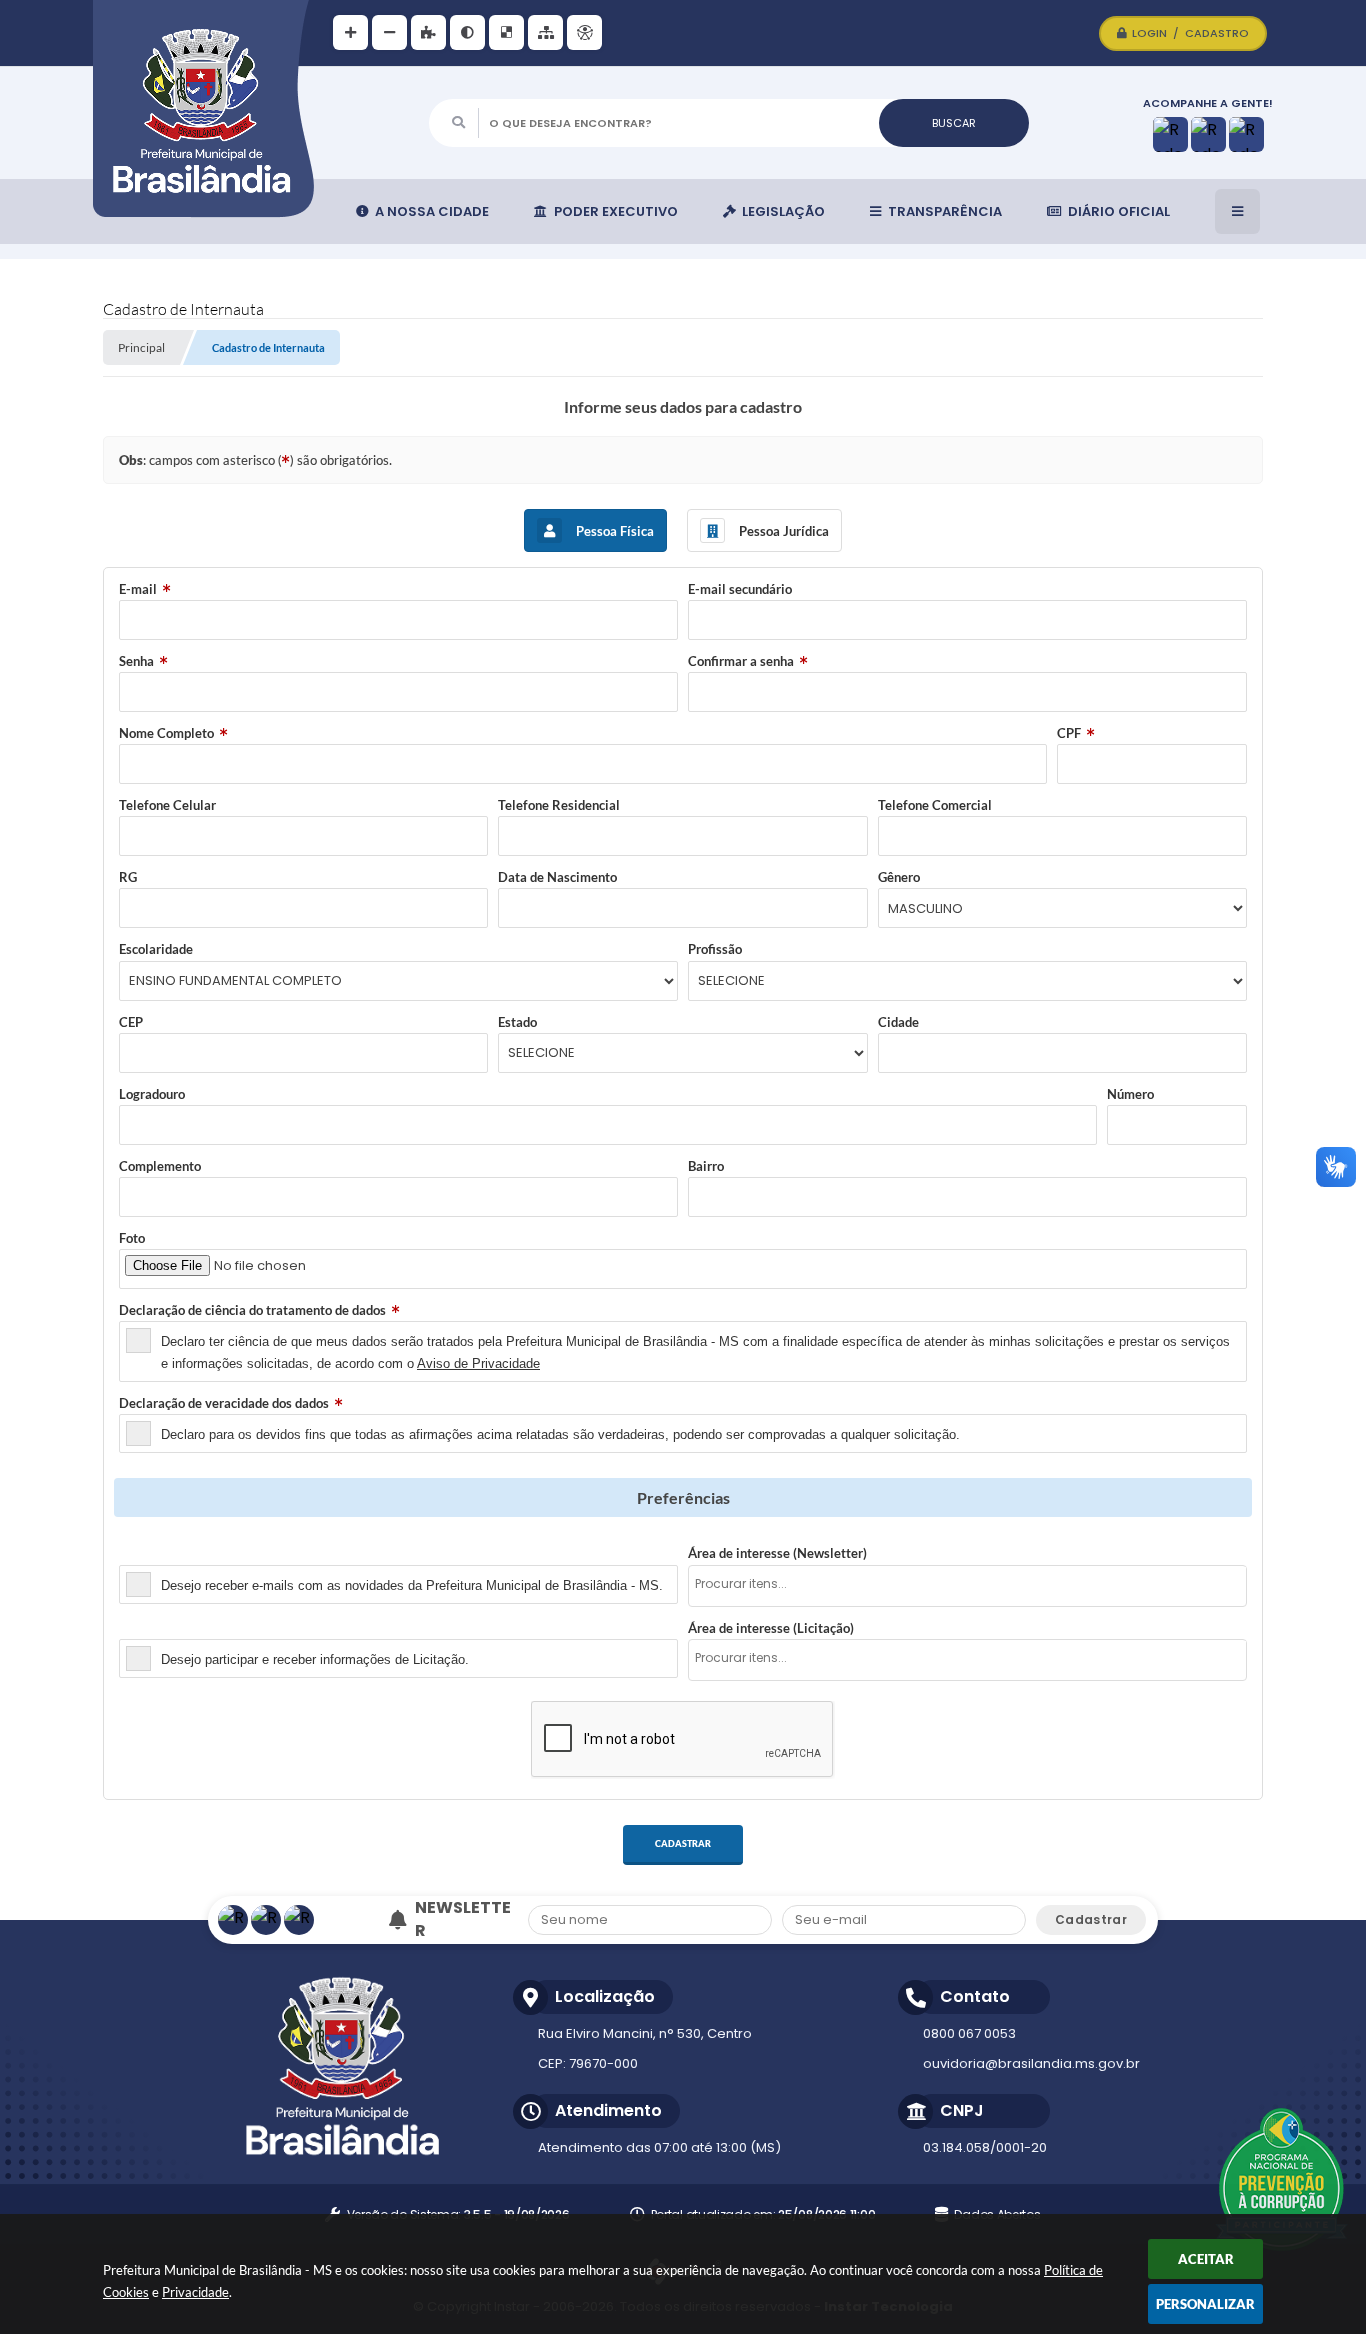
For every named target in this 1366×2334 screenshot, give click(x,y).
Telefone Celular (167, 805)
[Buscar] (954, 123)
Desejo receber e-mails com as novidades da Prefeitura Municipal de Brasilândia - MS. (412, 1585)
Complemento (160, 1166)
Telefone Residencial (559, 805)
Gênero (899, 877)
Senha (136, 661)
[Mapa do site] (545, 32)
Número (1130, 1094)
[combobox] (967, 1586)
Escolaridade (156, 949)
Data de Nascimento (557, 877)
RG (128, 877)
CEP (131, 1022)
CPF (1069, 733)
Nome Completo (166, 733)
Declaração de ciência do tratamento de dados (252, 1310)
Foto (132, 1238)
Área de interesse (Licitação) (771, 1628)
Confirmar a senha (741, 661)
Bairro (706, 1166)
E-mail (138, 589)
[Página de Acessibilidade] (584, 32)
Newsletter (152, 1553)
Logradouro (152, 1094)
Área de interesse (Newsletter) (777, 1553)
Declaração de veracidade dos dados (224, 1403)
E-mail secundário (740, 589)
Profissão (715, 949)
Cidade (898, 1022)
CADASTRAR (683, 1843)
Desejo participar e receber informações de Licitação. (315, 1659)
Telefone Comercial (935, 805)
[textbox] (973, 1584)
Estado (517, 1022)
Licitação (145, 1628)
